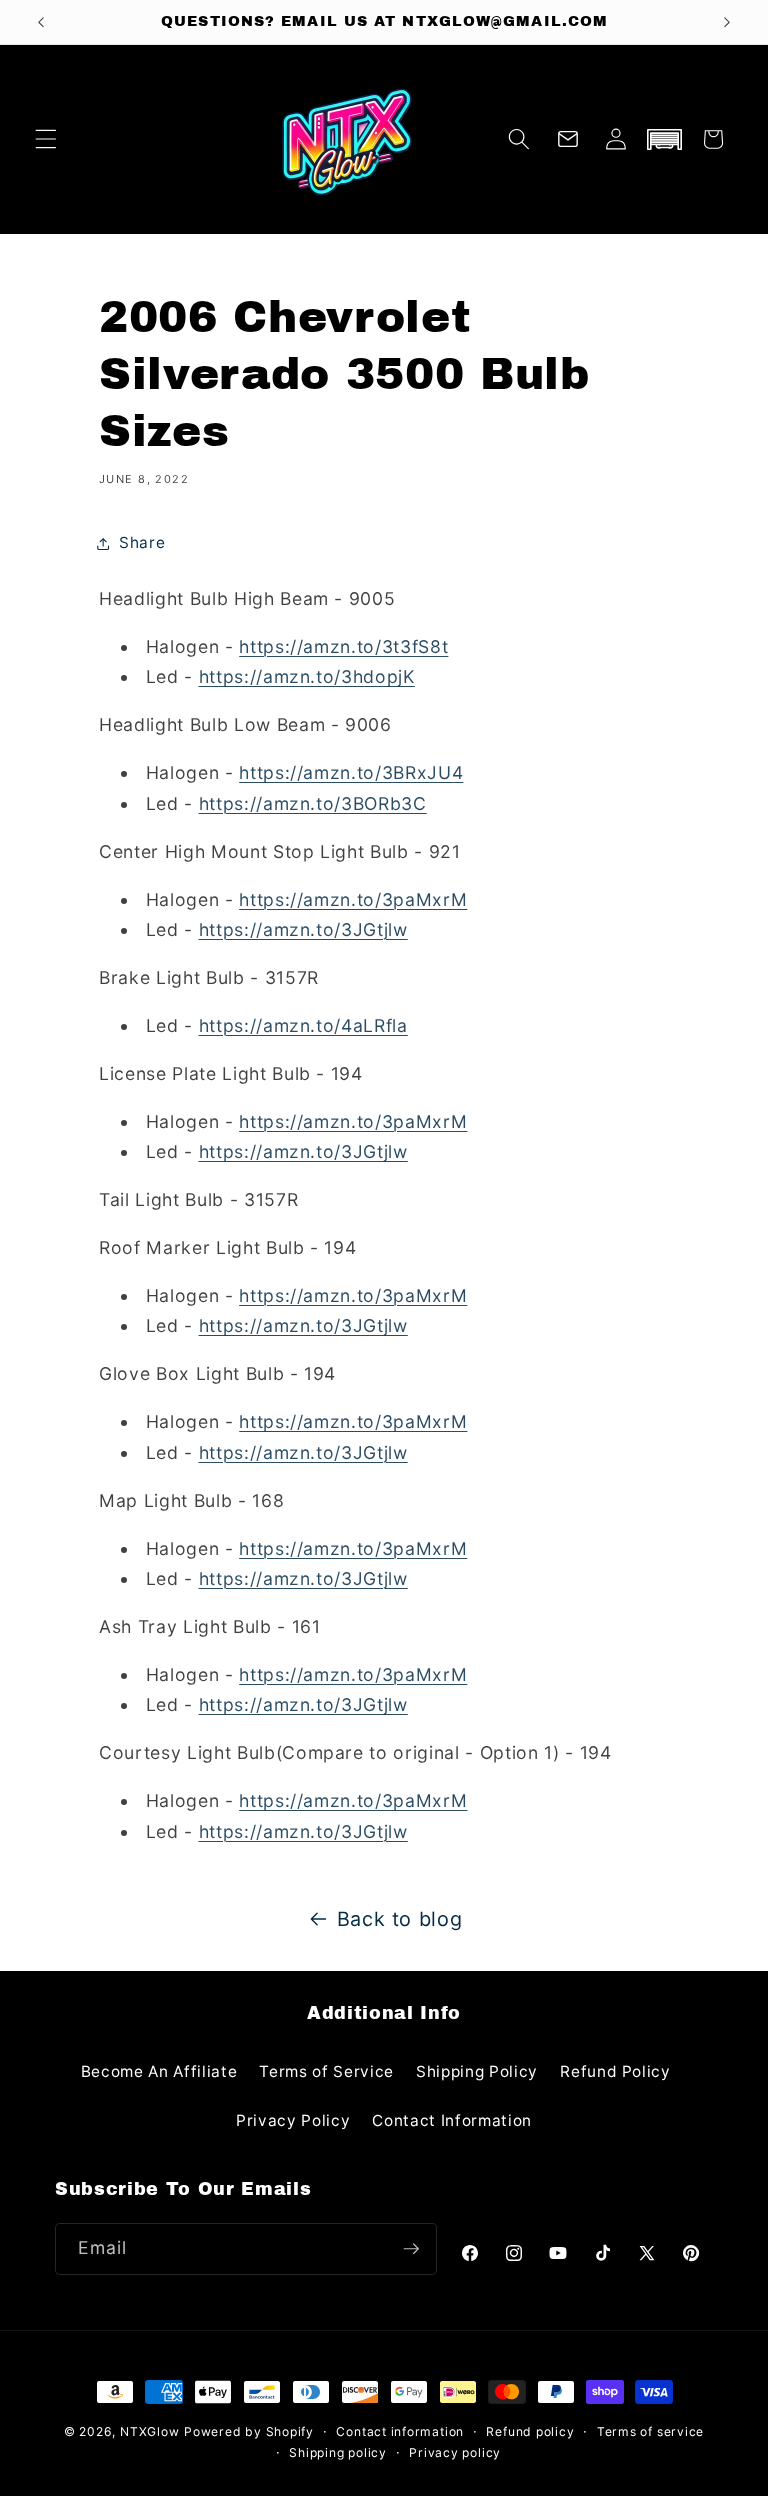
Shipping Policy (477, 2071)
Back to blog (400, 1919)
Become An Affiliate (159, 2071)
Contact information (400, 2431)
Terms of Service (326, 2071)
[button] (46, 139)
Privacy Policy (293, 2120)
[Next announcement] (727, 22)
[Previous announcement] (41, 22)
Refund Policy (615, 2071)
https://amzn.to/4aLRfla (303, 1025)
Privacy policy (455, 2452)
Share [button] (142, 542)
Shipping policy (338, 2452)
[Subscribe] (411, 2249)
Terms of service (650, 2431)
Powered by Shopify (249, 2431)
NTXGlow (149, 2431)
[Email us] (568, 139)
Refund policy (530, 2431)
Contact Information (452, 2120)
